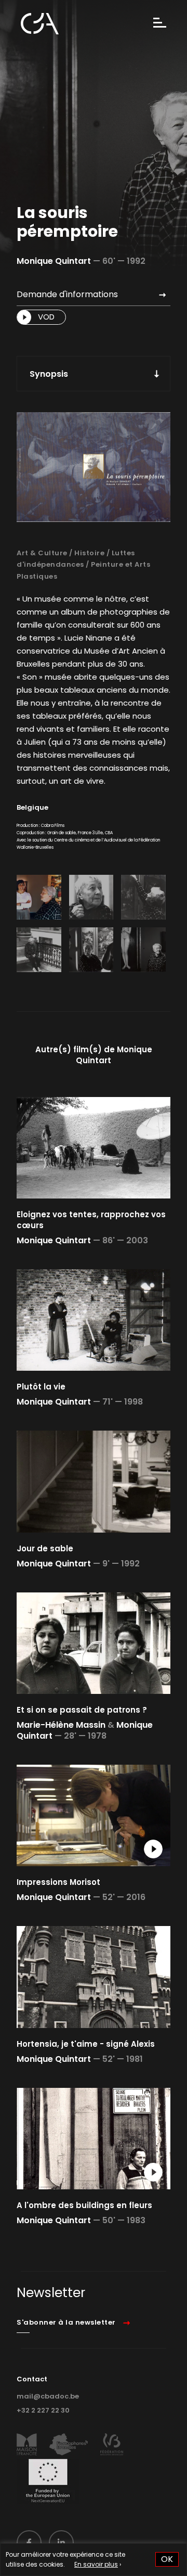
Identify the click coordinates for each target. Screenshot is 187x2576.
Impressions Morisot (58, 1882)
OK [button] (167, 2559)
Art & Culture (42, 553)
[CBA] (40, 24)
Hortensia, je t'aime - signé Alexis (86, 2044)
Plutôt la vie (41, 1387)
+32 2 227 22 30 (43, 2410)
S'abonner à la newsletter (66, 2322)
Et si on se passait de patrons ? (82, 1710)
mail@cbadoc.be (48, 2396)
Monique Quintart (54, 261)
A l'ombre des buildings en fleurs (84, 2205)
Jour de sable (45, 1548)
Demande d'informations (67, 294)
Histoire (89, 553)
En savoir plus (96, 2564)
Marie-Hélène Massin (61, 1725)
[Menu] (160, 24)
